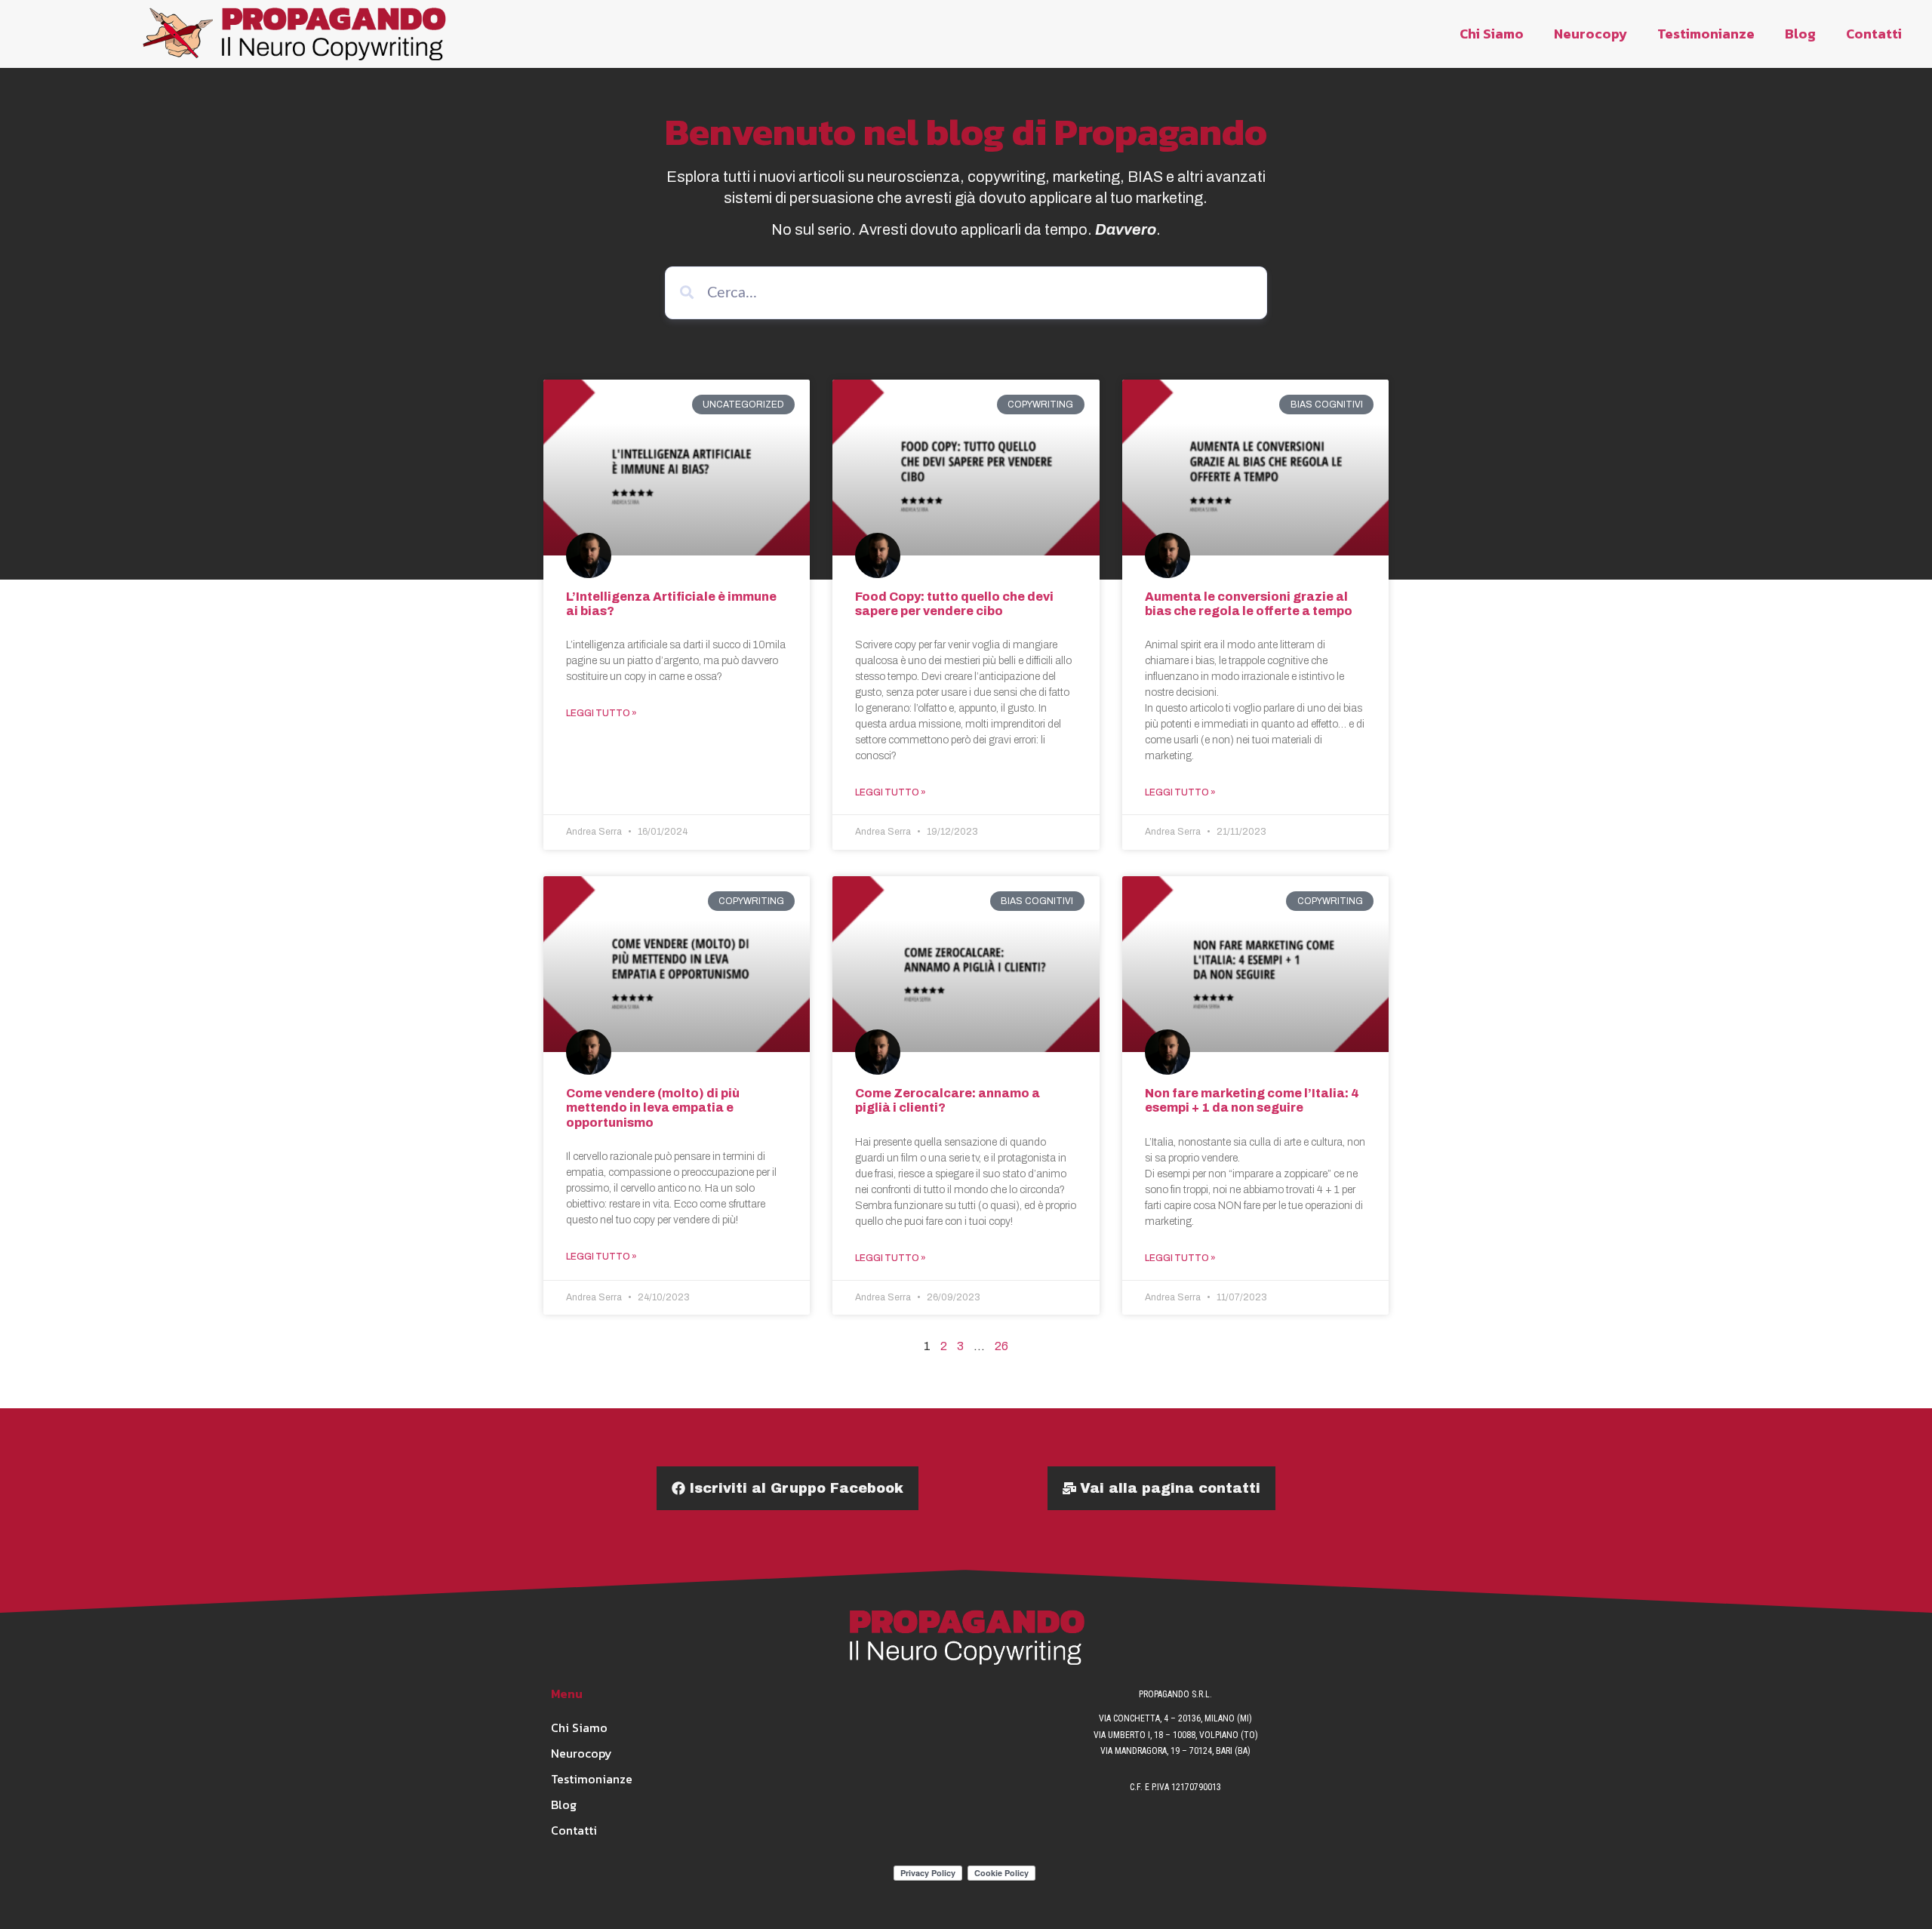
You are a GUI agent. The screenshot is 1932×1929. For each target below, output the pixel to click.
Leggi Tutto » (601, 713)
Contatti (1874, 34)
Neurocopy (1591, 34)
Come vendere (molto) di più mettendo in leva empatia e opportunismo (653, 1108)
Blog (1800, 34)
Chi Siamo (1492, 34)
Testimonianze (1706, 34)
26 (1001, 1346)
